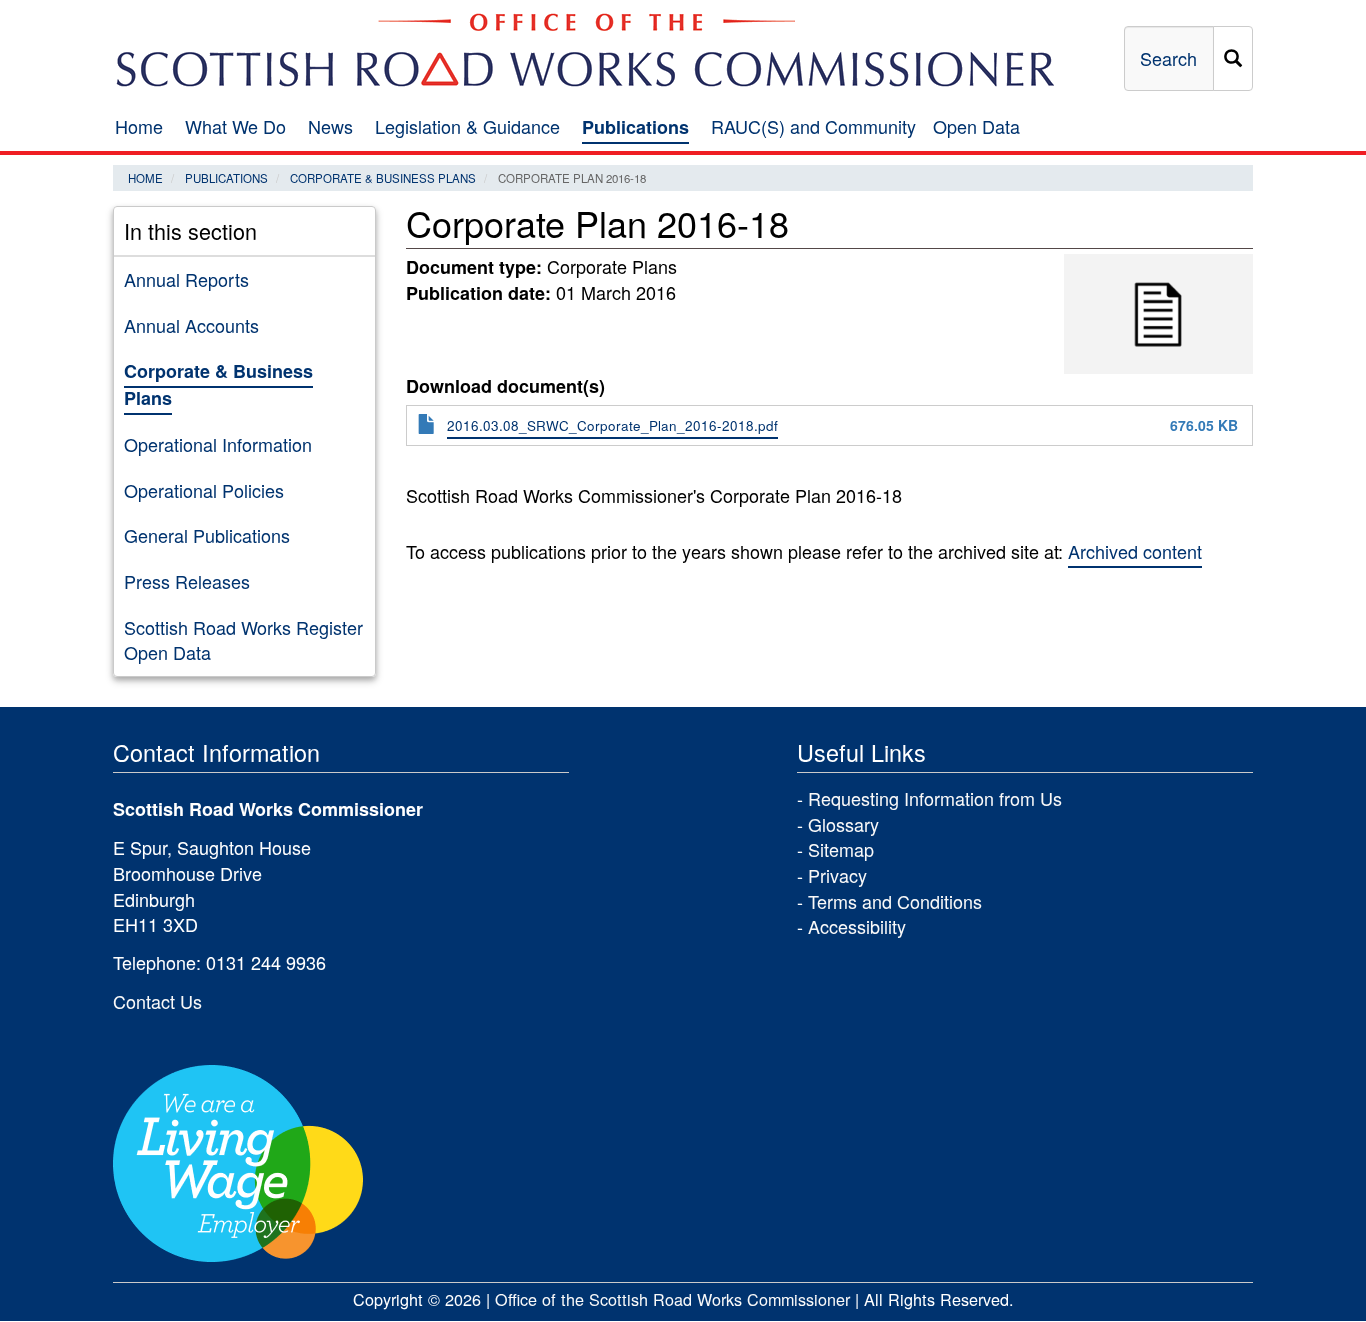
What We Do (235, 126)
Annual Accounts (191, 325)
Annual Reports (186, 279)
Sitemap (841, 849)
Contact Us (157, 1001)
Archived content (1135, 551)
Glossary (843, 824)
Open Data (976, 126)
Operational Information (218, 444)
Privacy (837, 875)
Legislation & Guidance (467, 126)
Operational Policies (204, 490)
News (330, 126)
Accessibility (857, 926)
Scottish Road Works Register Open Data (243, 640)
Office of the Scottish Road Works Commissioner (672, 1299)
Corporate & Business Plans (383, 178)
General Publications (207, 535)
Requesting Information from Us (935, 798)
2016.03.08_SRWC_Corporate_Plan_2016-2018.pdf (612, 425)
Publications (635, 127)
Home (139, 126)
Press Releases (187, 581)
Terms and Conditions (895, 901)
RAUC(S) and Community (813, 126)
